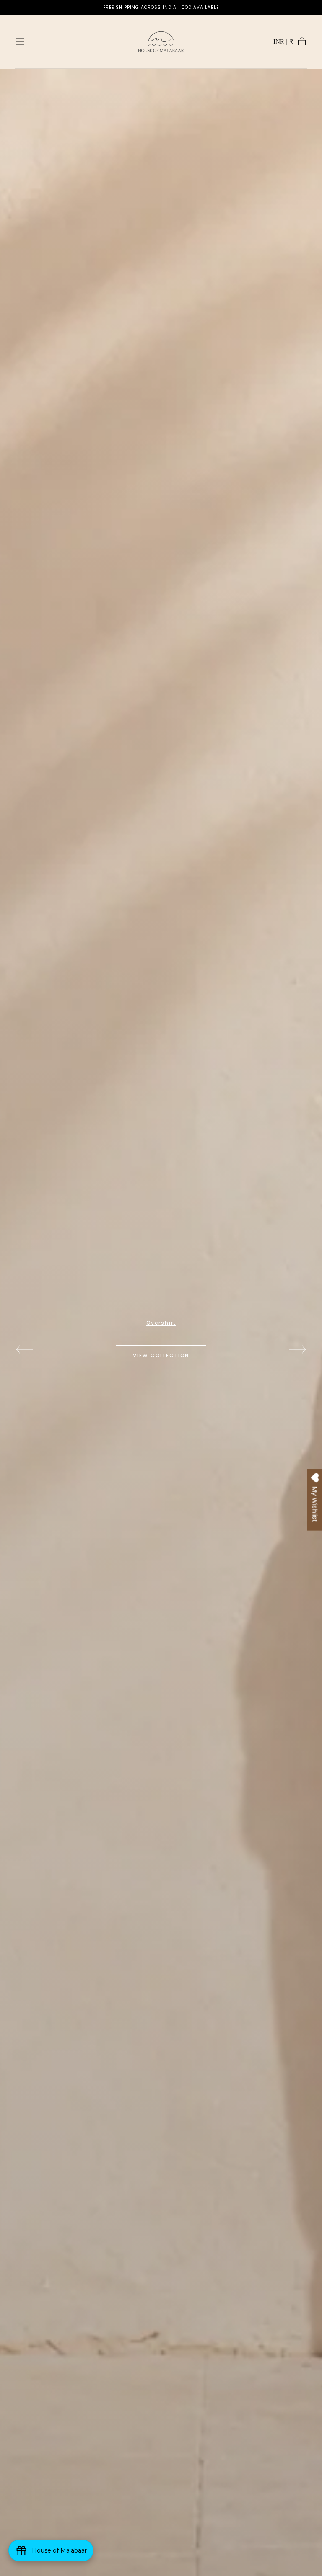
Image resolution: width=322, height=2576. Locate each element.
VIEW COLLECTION (161, 1359)
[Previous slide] (24, 1349)
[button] (20, 41)
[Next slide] (298, 1349)
